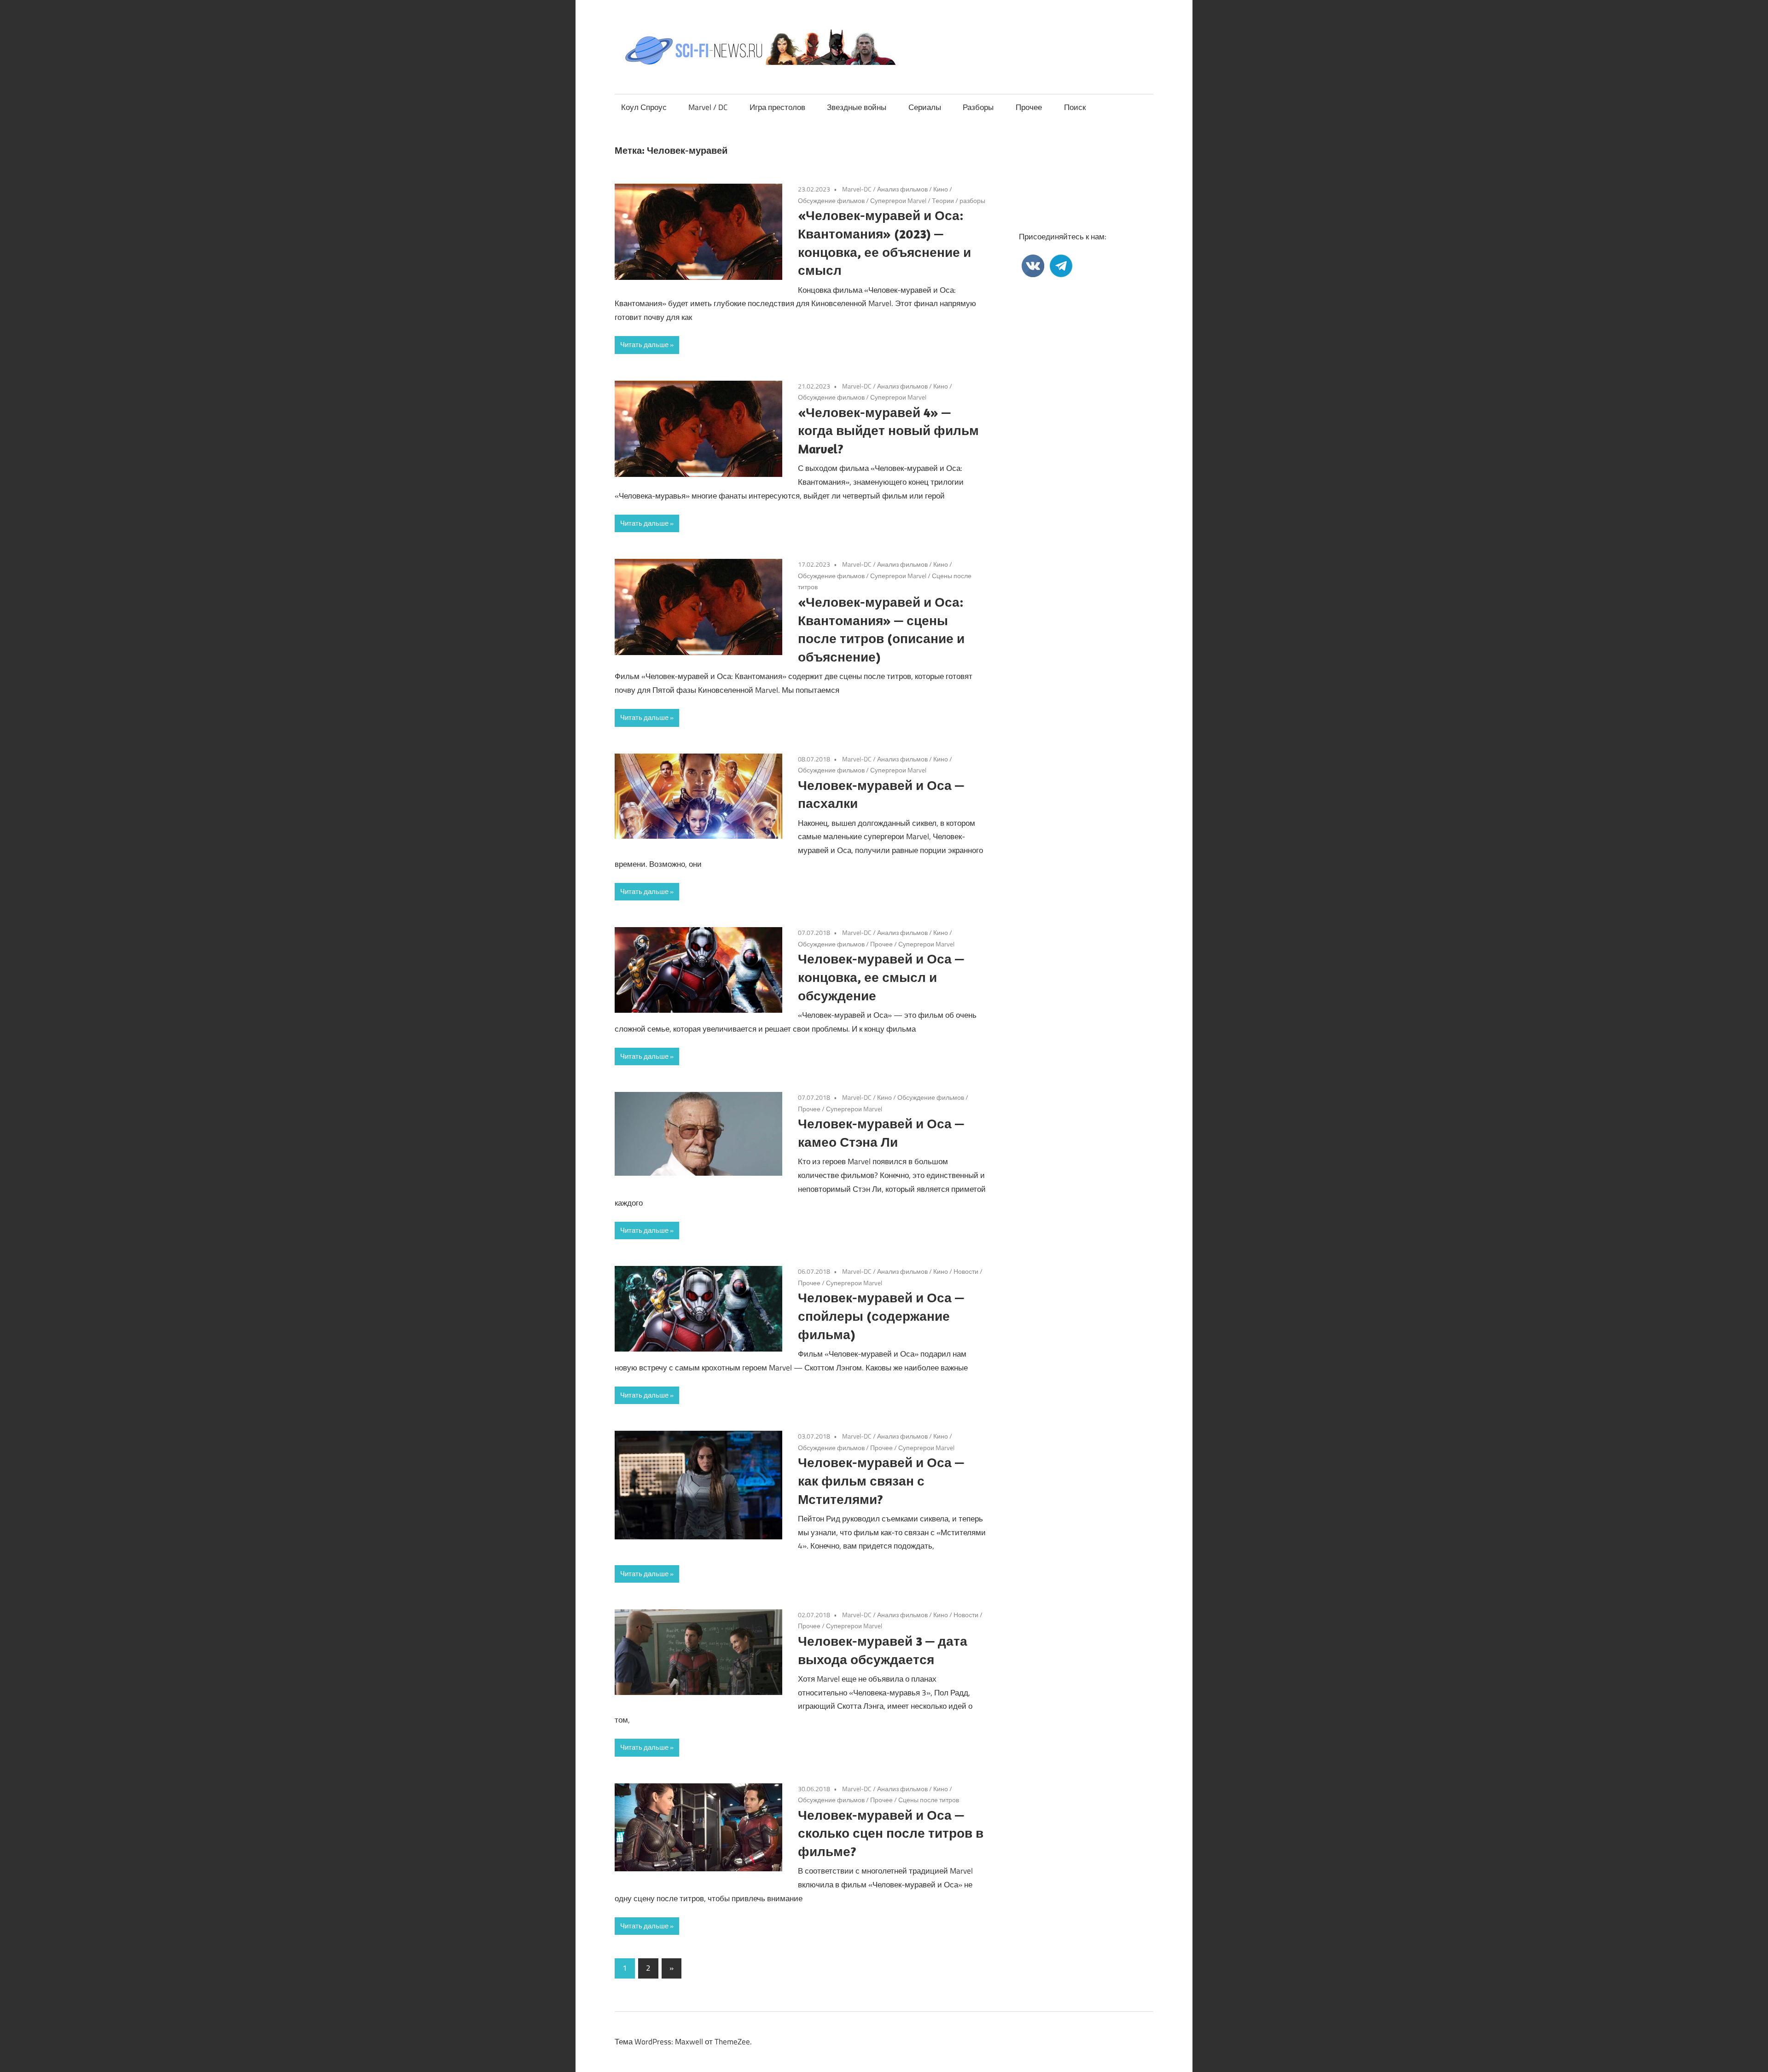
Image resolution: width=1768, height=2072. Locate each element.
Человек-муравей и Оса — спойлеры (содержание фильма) (881, 1316)
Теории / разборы (959, 200)
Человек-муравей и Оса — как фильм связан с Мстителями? (881, 1481)
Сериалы (925, 107)
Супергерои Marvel (898, 200)
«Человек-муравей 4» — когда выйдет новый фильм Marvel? (888, 431)
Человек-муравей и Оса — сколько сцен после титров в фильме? (891, 1833)
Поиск (1075, 107)
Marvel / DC (708, 107)
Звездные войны (857, 107)
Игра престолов (777, 107)
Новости (966, 1271)
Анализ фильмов (902, 189)
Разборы (978, 107)
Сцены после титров (929, 1800)
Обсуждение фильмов (831, 200)
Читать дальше (644, 345)
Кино (941, 189)
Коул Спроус (644, 107)
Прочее (1029, 107)
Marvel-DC (857, 189)
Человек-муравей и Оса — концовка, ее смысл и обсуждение (881, 977)
